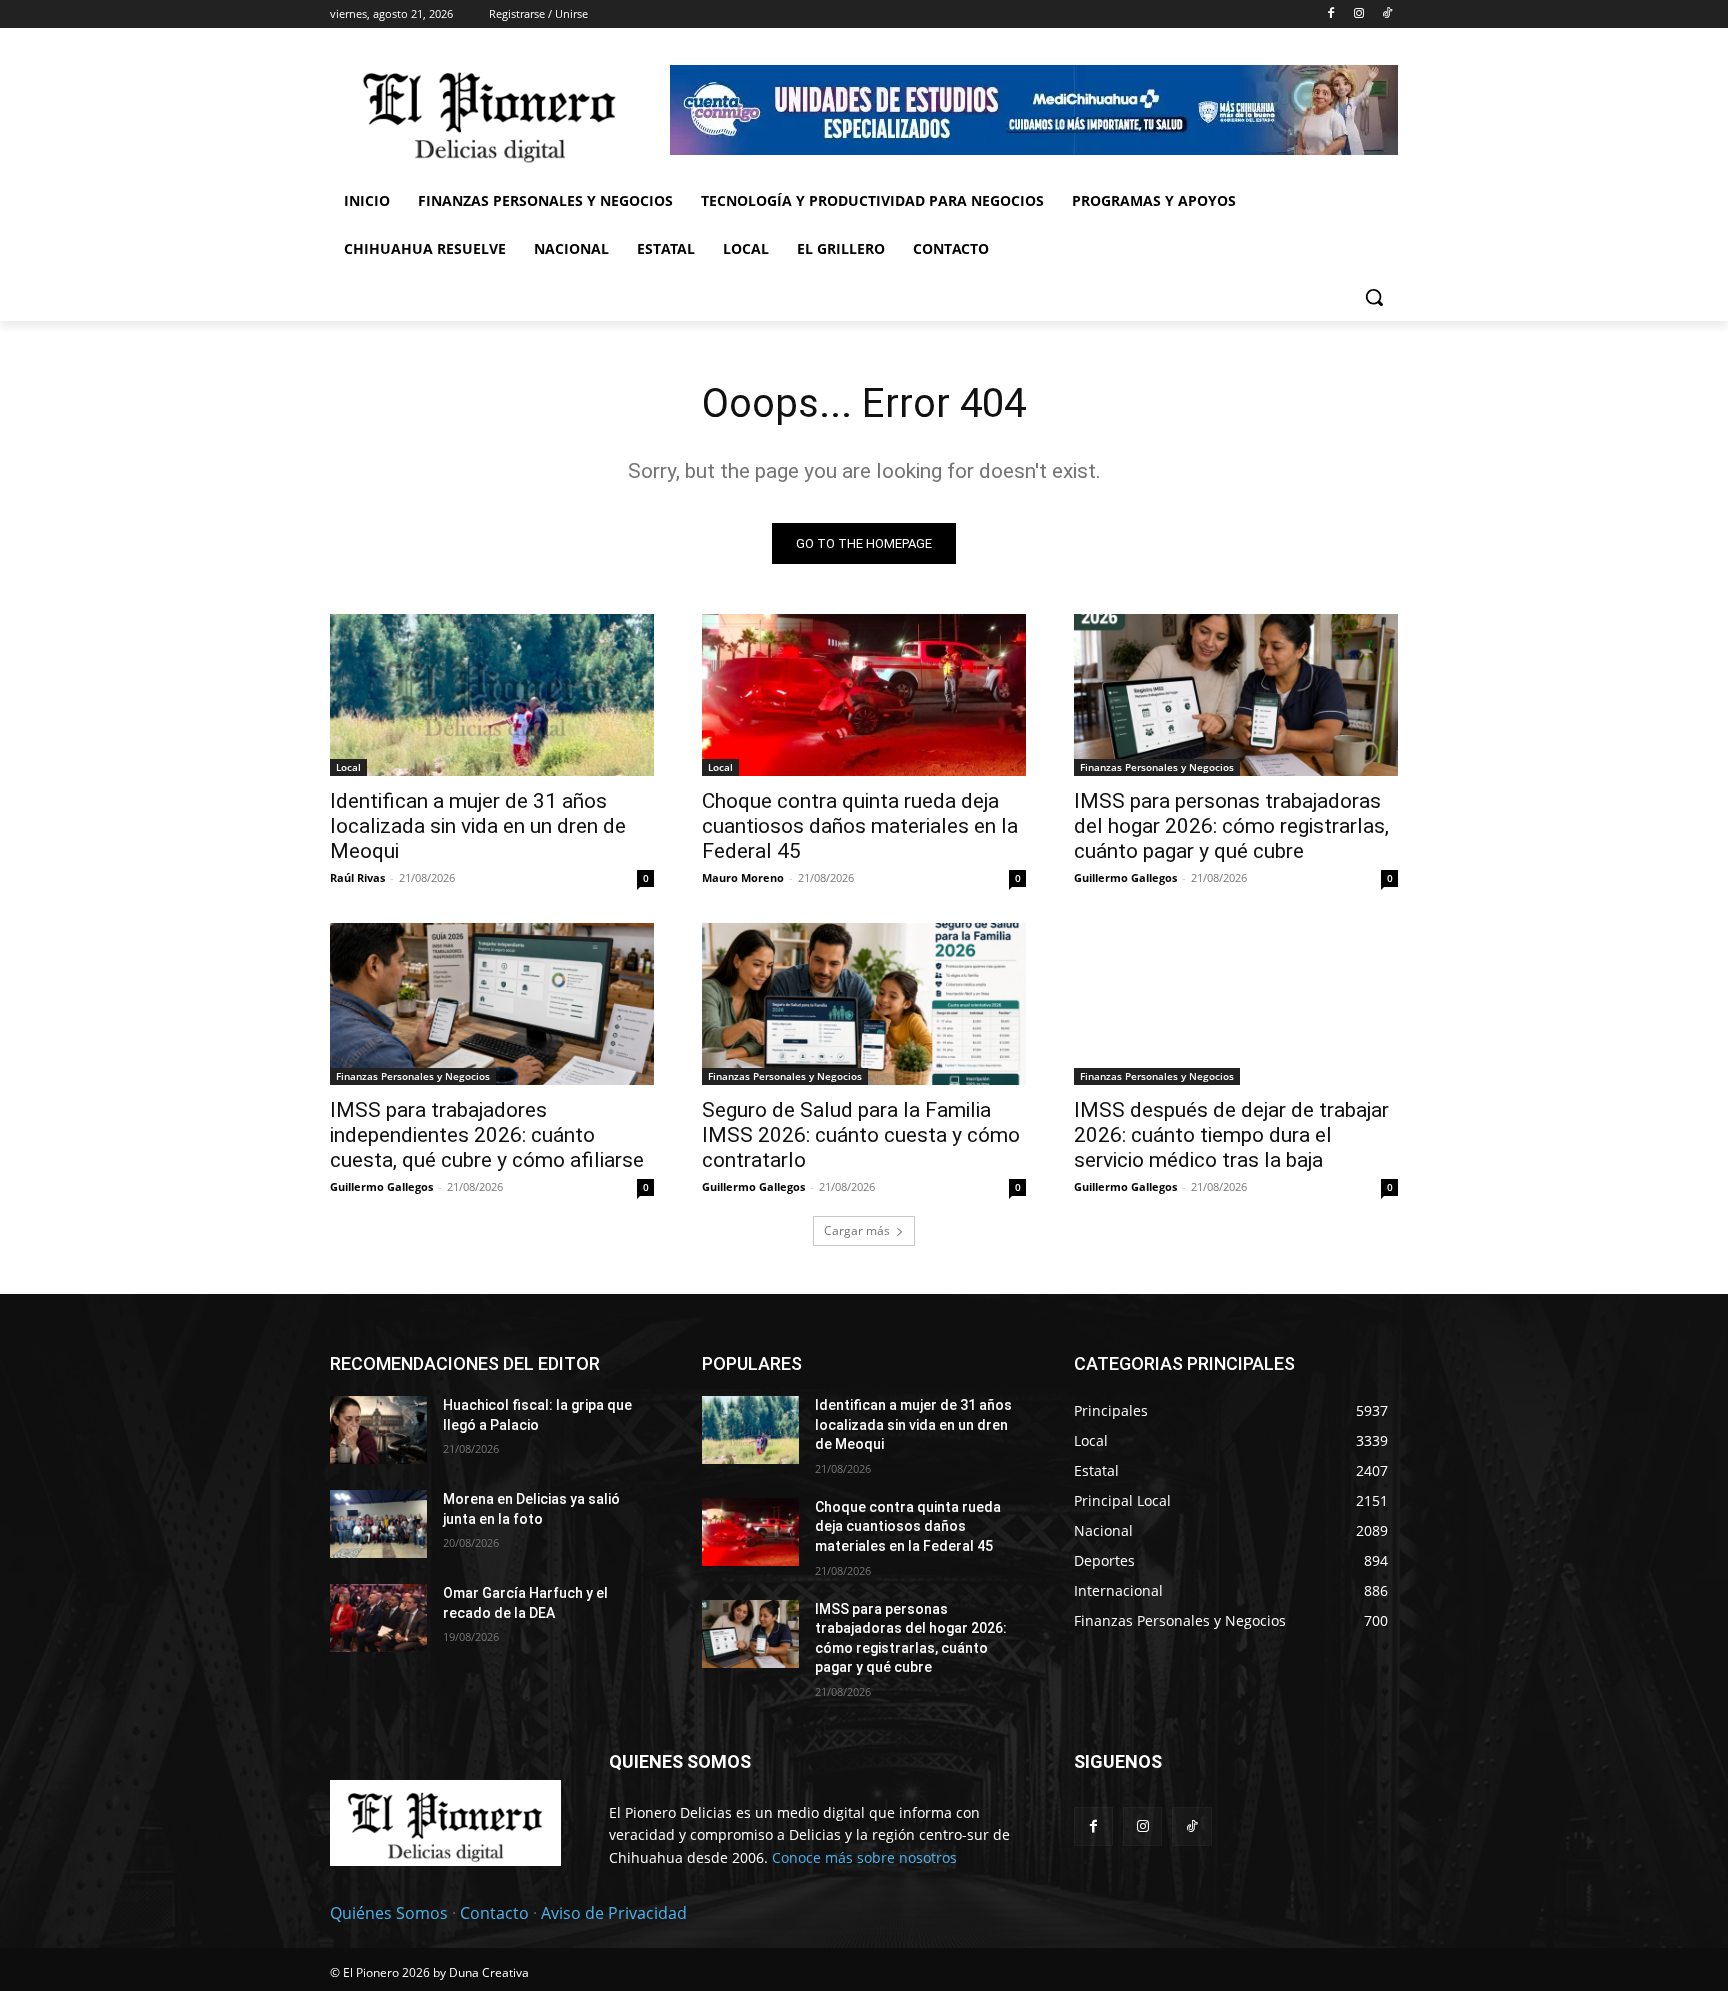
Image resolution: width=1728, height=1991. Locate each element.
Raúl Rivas (357, 877)
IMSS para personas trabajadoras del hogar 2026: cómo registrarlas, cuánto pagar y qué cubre (1231, 826)
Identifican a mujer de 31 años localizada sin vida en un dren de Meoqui (478, 826)
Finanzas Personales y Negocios (1157, 767)
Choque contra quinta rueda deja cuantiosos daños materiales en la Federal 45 (860, 826)
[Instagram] (1358, 14)
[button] (1374, 297)
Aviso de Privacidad (614, 1913)
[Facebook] (1331, 14)
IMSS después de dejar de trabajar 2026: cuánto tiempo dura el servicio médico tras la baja (1231, 1135)
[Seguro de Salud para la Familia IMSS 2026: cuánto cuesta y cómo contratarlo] (864, 1004)
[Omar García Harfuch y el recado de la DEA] (378, 1618)
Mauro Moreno (743, 877)
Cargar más (857, 1230)
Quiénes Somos (389, 1913)
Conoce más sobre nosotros (864, 1857)
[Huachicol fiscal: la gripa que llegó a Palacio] (378, 1430)
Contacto (494, 1913)
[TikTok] (1386, 14)
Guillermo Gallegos (1125, 877)
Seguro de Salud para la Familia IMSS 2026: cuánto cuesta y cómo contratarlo (861, 1135)
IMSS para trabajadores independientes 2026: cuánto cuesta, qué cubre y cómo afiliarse (487, 1135)
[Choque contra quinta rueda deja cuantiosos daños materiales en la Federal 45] (864, 695)
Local (348, 767)
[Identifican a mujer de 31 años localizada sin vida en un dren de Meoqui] (492, 695)
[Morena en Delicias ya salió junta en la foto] (378, 1524)
